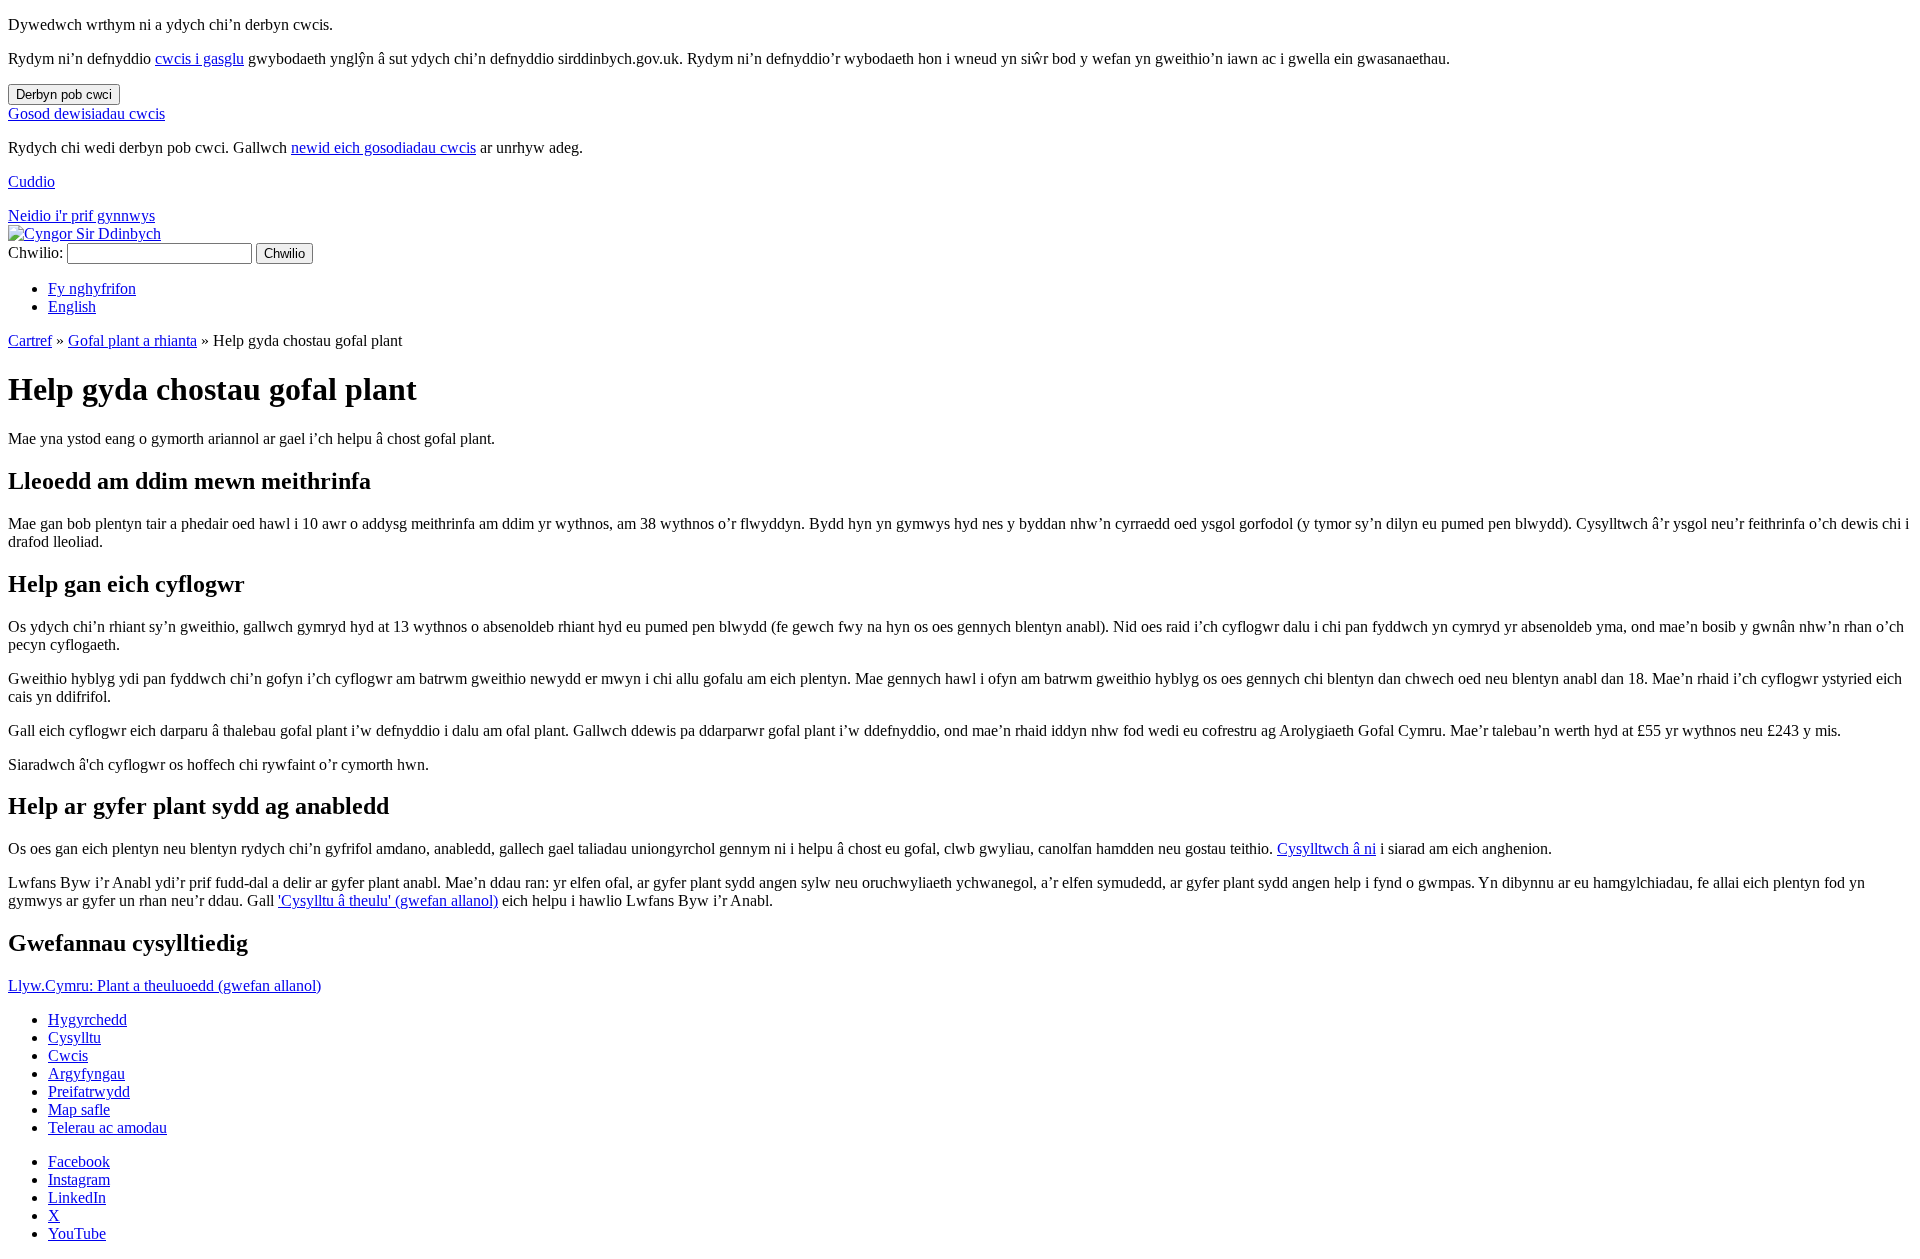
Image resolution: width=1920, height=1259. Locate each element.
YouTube (77, 1233)
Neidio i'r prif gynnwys (81, 215)
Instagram (79, 1179)
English (72, 306)
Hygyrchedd (87, 1019)
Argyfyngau (86, 1073)
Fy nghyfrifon (92, 288)
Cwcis (68, 1055)
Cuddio (31, 181)
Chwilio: (35, 252)
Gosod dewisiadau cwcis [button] (86, 113)
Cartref (30, 340)
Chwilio (284, 253)
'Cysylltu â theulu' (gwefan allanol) (388, 900)
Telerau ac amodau (107, 1127)
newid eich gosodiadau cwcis (383, 147)
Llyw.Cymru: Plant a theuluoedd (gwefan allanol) (164, 985)
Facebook (79, 1161)
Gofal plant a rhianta (132, 340)
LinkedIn (77, 1197)
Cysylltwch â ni (1326, 848)
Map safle (79, 1109)
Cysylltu (74, 1037)
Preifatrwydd (89, 1091)
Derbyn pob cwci (64, 94)
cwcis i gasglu (199, 58)
